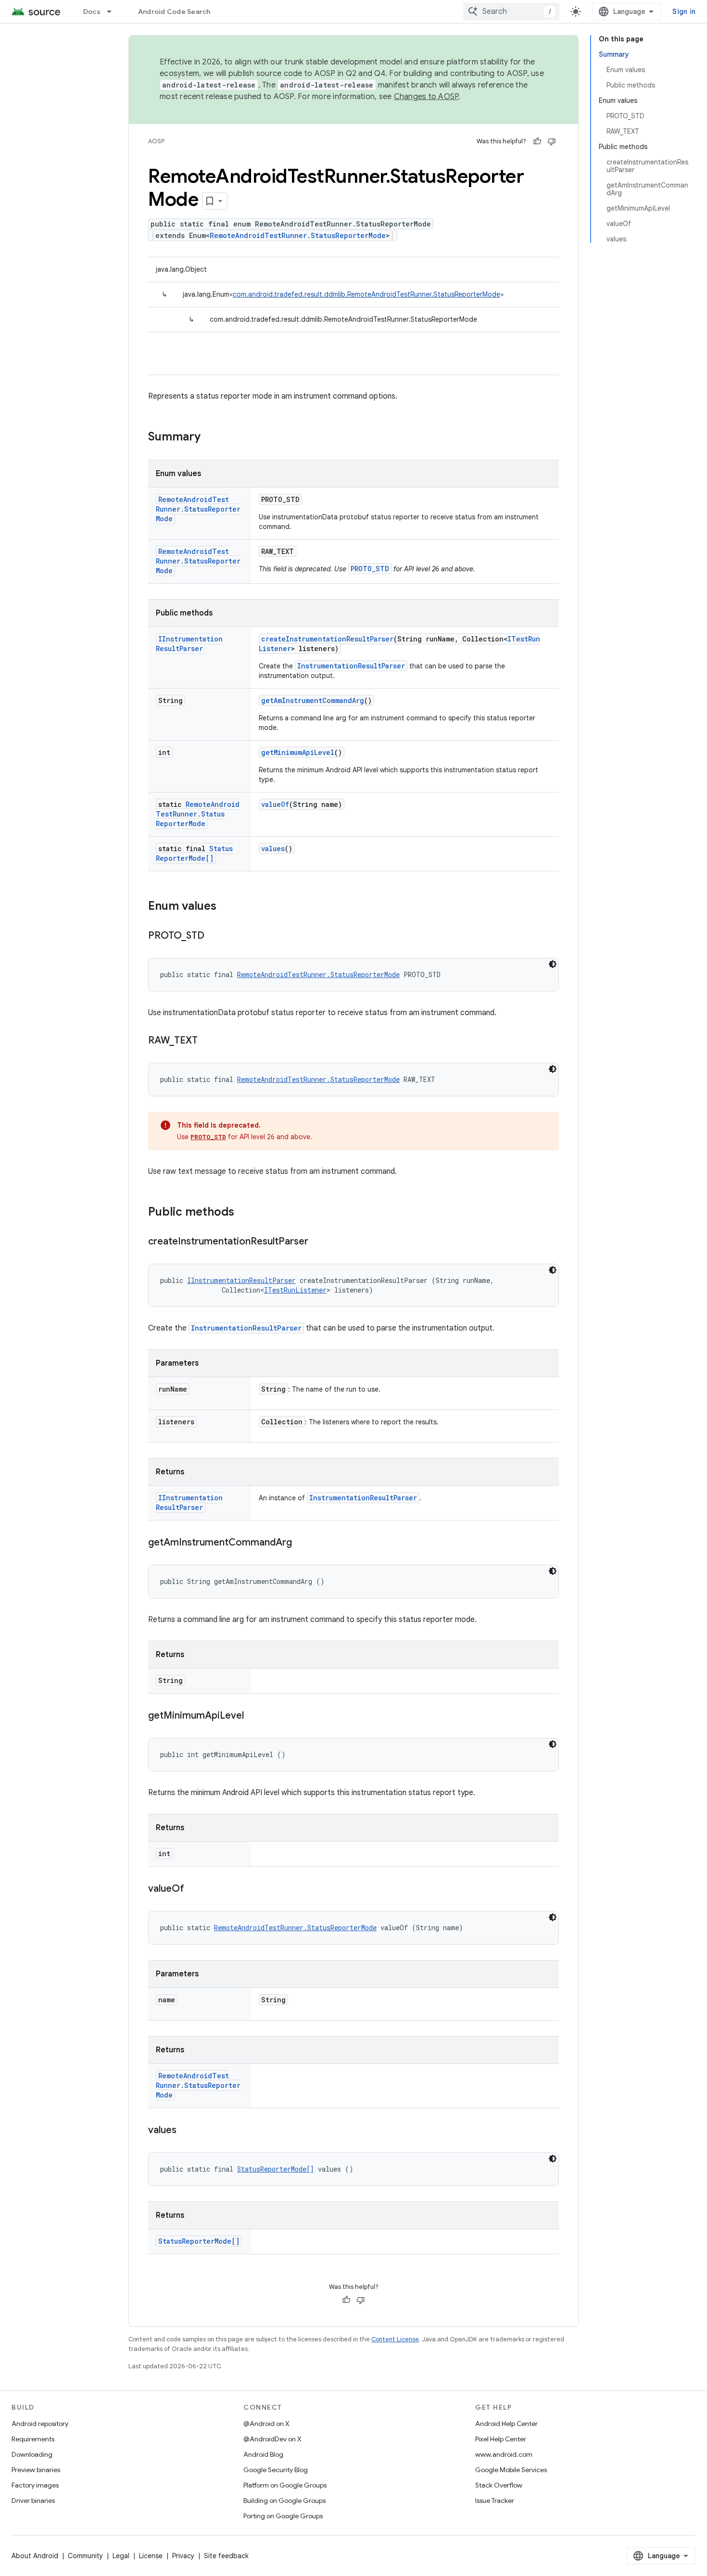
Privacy (183, 2556)
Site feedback (226, 2556)
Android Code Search (174, 12)
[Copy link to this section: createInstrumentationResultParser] (318, 1242)
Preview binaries (36, 2470)
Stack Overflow (499, 2485)
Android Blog (263, 2454)
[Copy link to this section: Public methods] (244, 1213)
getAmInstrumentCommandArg (313, 700)
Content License (395, 2339)
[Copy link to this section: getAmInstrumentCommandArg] (302, 1543)
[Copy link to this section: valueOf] (194, 1889)
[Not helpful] (552, 141)
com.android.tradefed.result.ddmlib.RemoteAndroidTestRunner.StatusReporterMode (366, 294)
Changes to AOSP (426, 97)
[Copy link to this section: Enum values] (226, 907)
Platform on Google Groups (285, 2485)
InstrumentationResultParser (351, 666)
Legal (121, 2556)
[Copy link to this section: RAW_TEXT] (207, 1041)
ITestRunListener (295, 1290)
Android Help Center (506, 2424)
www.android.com (504, 2454)
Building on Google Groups (284, 2501)
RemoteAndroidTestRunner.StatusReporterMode (298, 235)
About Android (35, 2556)
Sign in (684, 12)
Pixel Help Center (501, 2439)
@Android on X (266, 2424)
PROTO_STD (370, 569)
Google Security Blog (276, 2470)
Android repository (40, 2424)
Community (85, 2556)
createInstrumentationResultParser (327, 639)
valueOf (275, 804)
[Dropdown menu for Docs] (114, 12)
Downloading (32, 2454)
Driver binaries (33, 2501)
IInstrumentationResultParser (189, 644)
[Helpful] (537, 141)
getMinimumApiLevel (298, 752)
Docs (92, 12)
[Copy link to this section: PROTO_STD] (214, 936)
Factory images (35, 2485)
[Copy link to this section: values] (186, 2131)
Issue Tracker (495, 2501)
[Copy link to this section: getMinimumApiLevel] (253, 1716)
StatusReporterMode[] (194, 853)
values (273, 848)
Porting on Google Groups (283, 2516)
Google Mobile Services (511, 2470)
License (151, 2556)
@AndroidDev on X (272, 2439)
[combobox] (511, 12)
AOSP (156, 141)
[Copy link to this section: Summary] (210, 438)
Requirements (33, 2439)
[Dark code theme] (553, 964)
